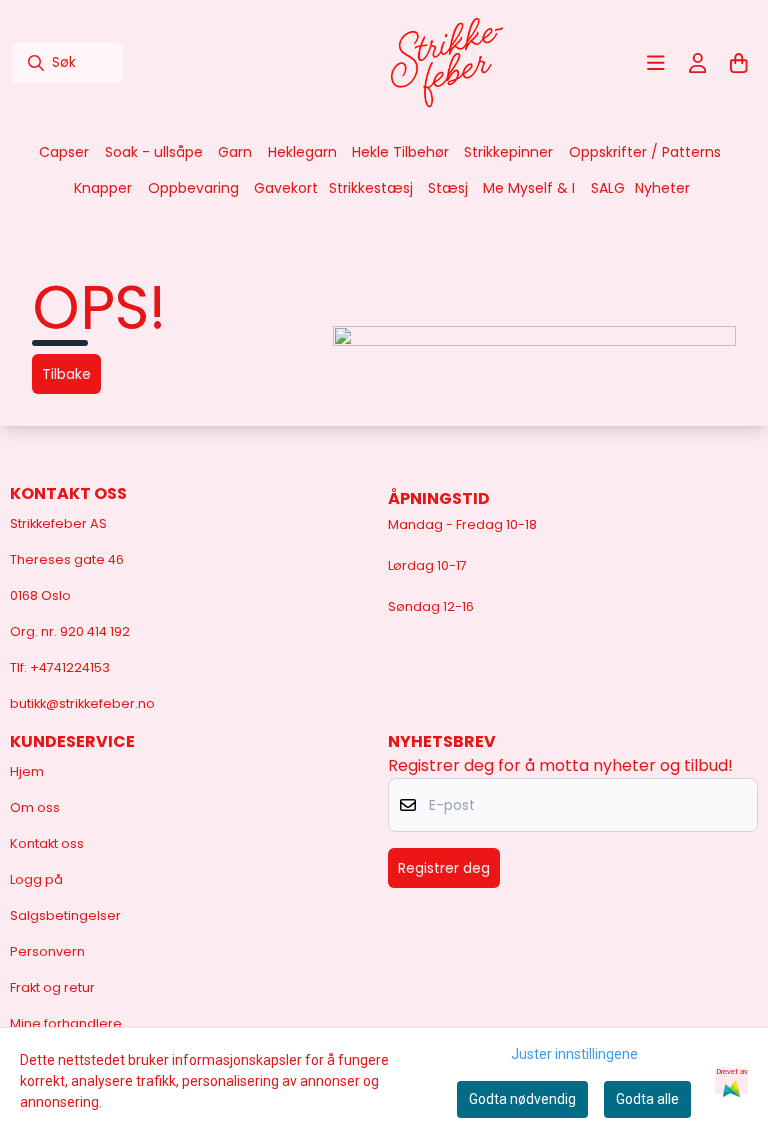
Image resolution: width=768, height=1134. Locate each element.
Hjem (27, 771)
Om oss (35, 807)
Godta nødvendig (522, 1099)
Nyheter (662, 188)
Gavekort (286, 188)
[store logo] (447, 63)
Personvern (47, 951)
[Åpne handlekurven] (739, 63)
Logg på (36, 879)
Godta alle (647, 1099)
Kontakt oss (47, 843)
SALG (608, 188)
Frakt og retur (52, 987)
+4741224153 (70, 667)
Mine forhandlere (66, 1023)
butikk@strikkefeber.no (82, 703)
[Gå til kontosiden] (698, 63)
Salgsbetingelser (65, 915)
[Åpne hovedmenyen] (656, 63)
